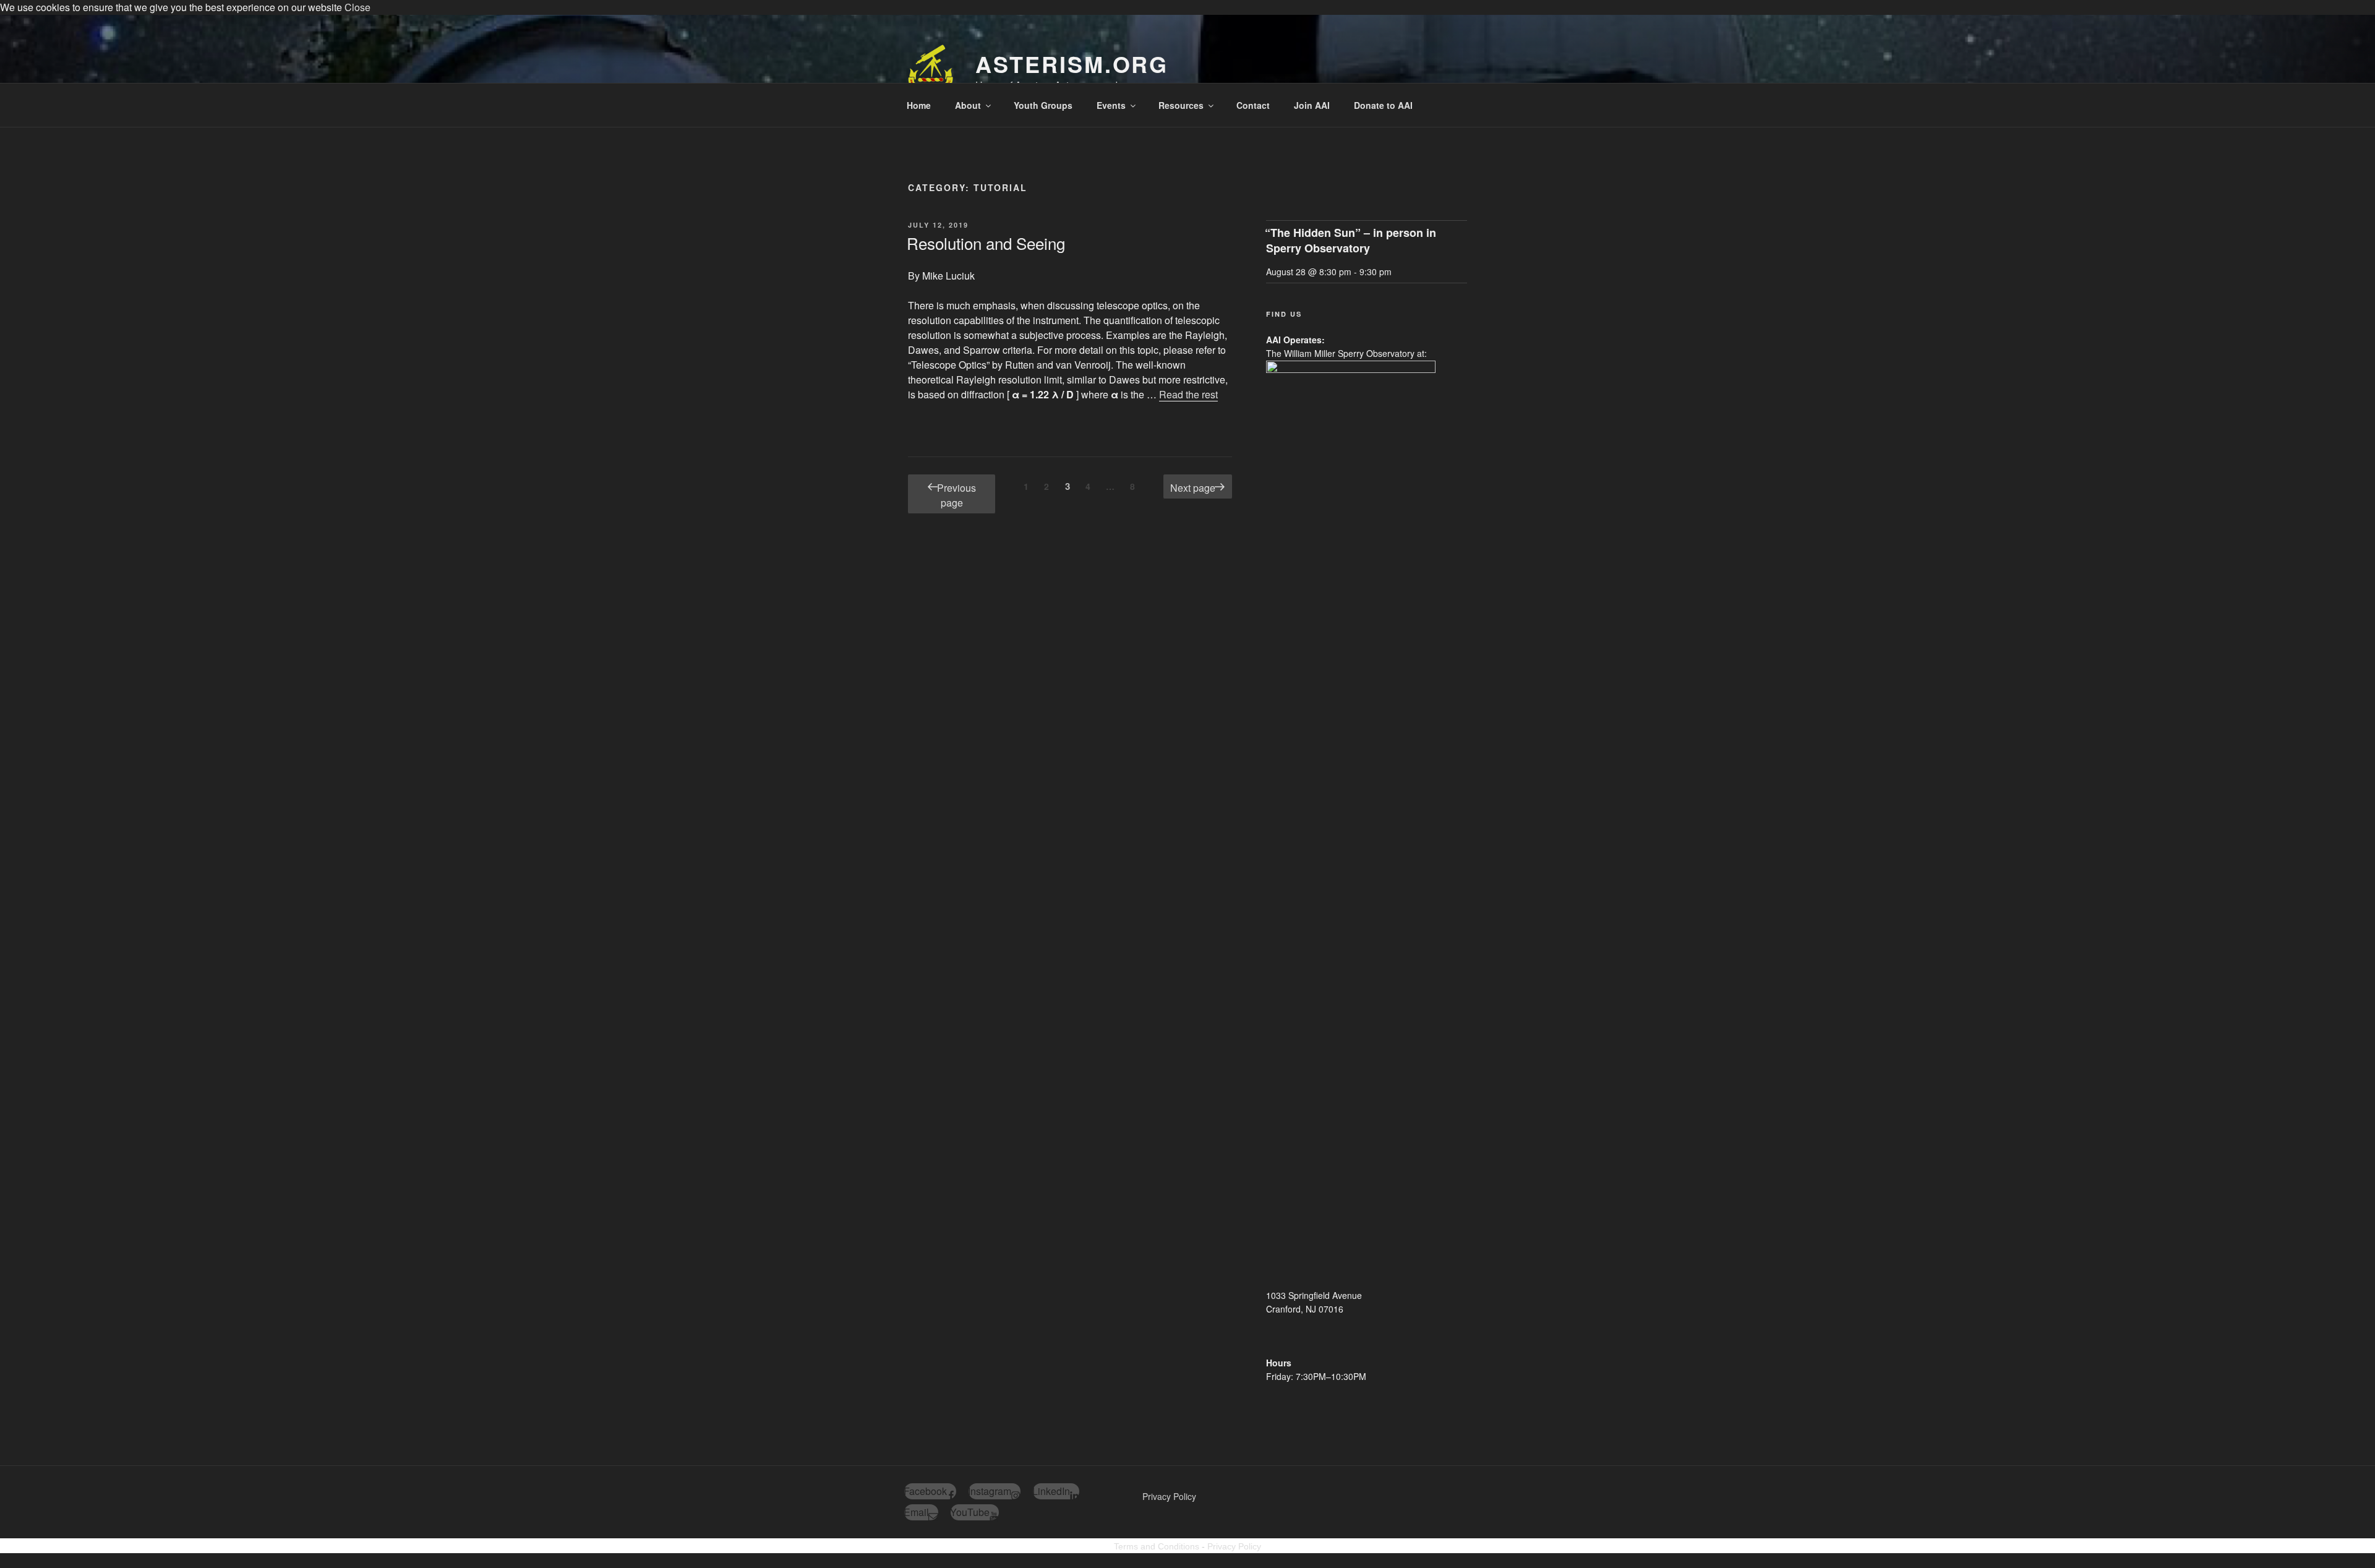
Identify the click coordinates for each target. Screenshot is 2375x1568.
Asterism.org (1072, 64)
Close (357, 7)
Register (2312, 18)
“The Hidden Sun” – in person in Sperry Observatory (1350, 240)
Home (919, 105)
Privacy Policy (1169, 1496)
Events (1111, 105)
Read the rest (1188, 394)
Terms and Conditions (1157, 1546)
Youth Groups (1043, 105)
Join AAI (1312, 105)
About (968, 105)
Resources (1181, 105)
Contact (1253, 105)
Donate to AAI (1383, 105)
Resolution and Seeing (986, 243)
